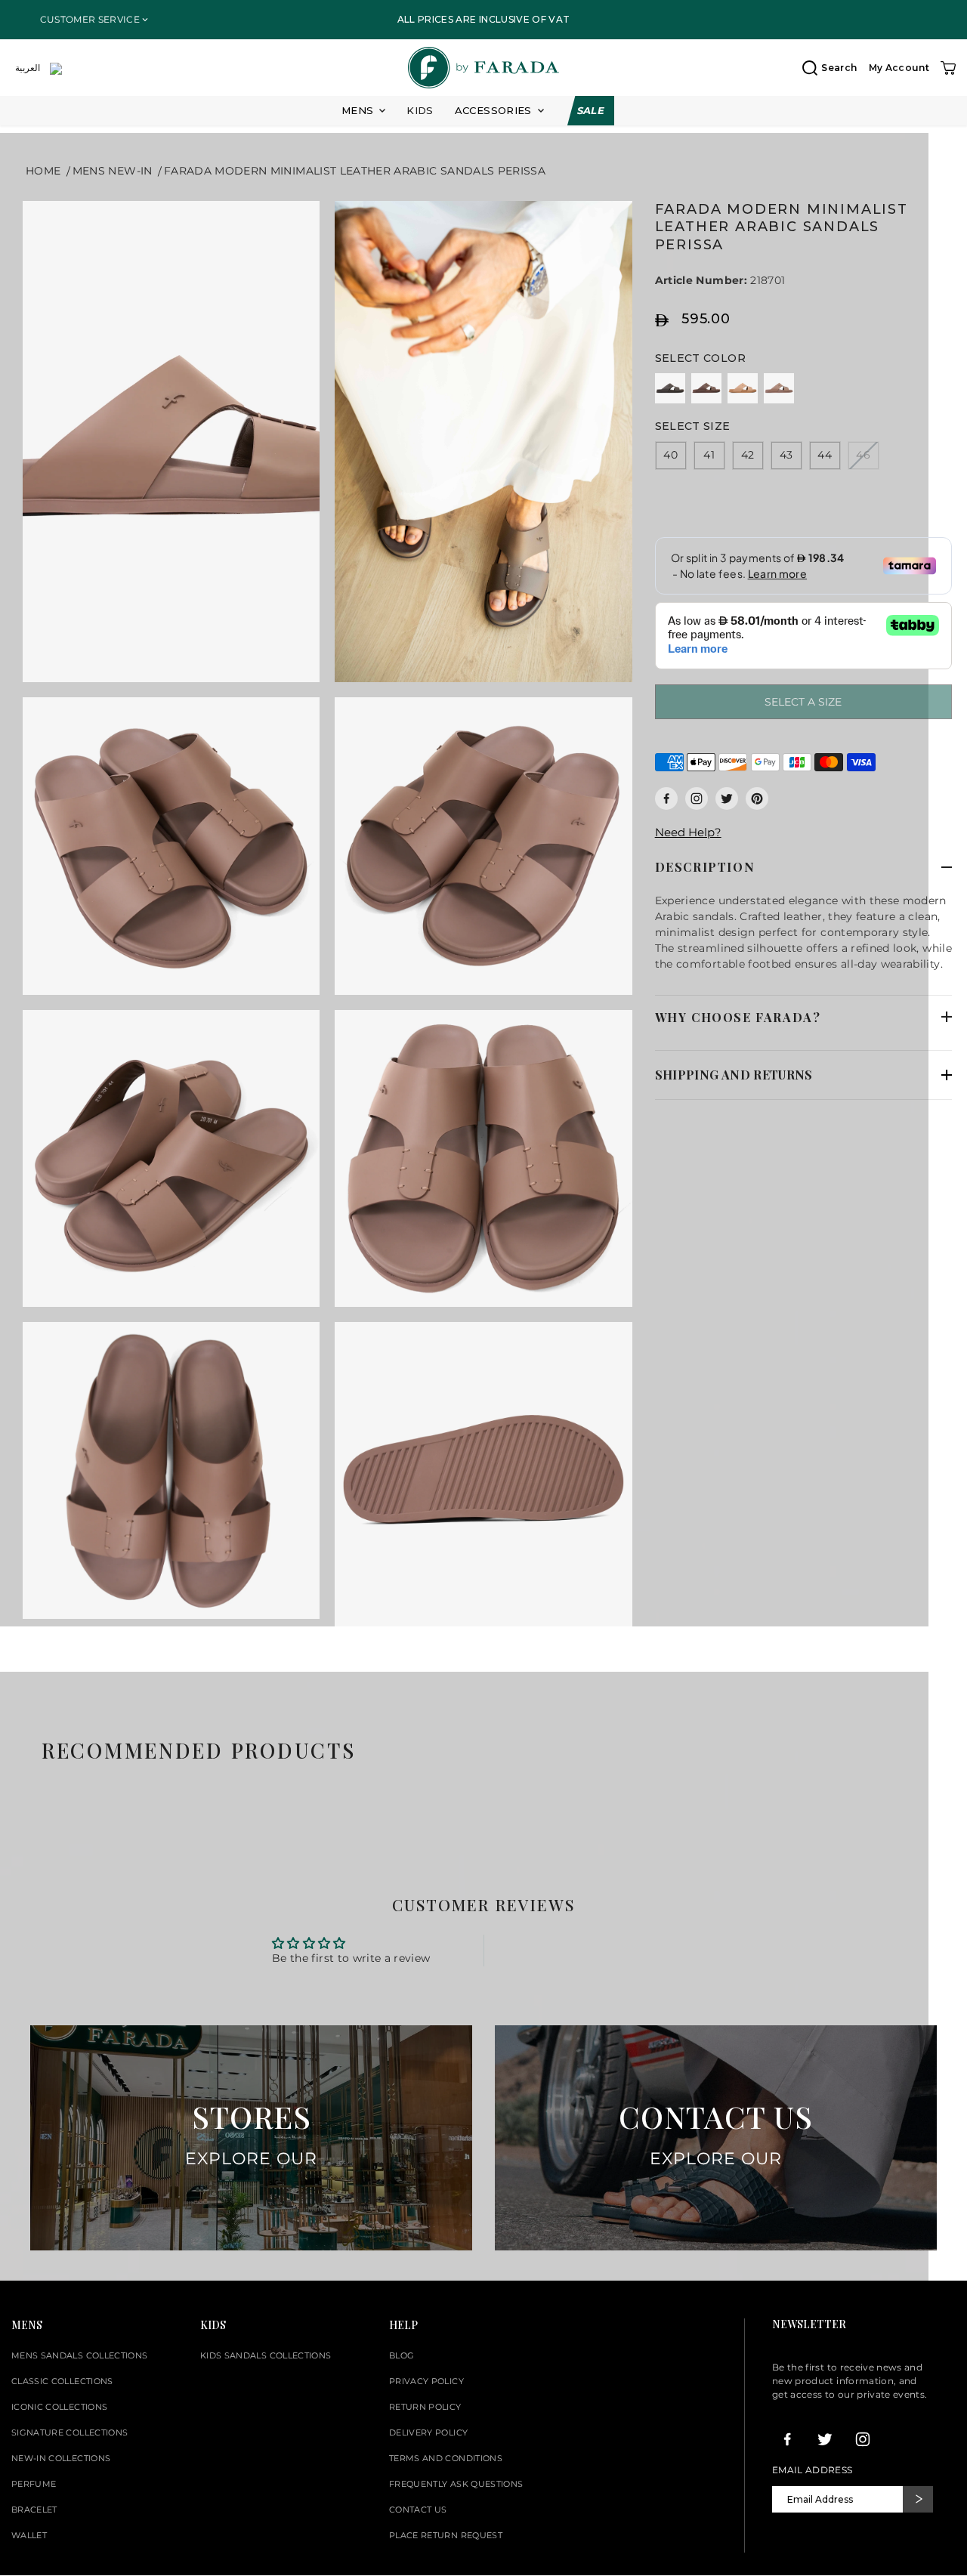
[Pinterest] (757, 798)
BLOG (402, 2355)
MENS (357, 111)
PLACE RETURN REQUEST (446, 2535)
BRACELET (34, 2510)
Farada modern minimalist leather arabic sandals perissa (355, 171)
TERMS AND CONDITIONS (446, 2458)
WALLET (29, 2535)
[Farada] (483, 68)
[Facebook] (666, 798)
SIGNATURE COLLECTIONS (70, 2432)
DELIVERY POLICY (428, 2432)
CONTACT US (418, 2510)
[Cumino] (743, 388)
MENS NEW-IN (113, 171)
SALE (591, 110)
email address (813, 2470)
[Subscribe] (918, 2499)
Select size (693, 426)
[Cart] (948, 68)
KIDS (420, 110)
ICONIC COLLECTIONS (59, 2407)
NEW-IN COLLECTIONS (61, 2458)
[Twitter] (727, 798)
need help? (688, 832)
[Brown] (706, 388)
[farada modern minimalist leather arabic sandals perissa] (171, 442)
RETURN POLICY (425, 2407)
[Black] (670, 388)
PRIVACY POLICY (426, 2381)
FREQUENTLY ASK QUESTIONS (456, 2484)
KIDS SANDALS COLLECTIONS (266, 2355)
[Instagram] (697, 798)
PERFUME (34, 2484)
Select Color (700, 358)
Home (43, 171)
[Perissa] (779, 388)
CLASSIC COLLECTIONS (62, 2381)
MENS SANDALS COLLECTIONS (79, 2355)
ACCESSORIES (493, 111)
